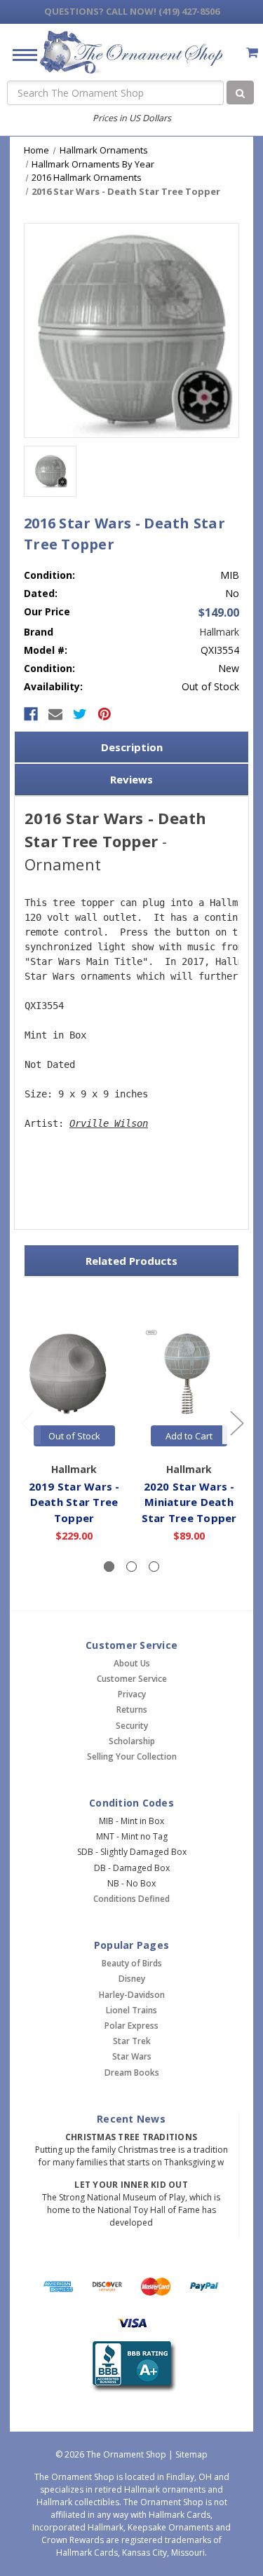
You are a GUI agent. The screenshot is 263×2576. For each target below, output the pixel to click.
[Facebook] (31, 714)
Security (132, 1726)
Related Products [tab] (131, 1261)
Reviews (131, 779)
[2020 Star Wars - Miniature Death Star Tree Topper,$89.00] (189, 1372)
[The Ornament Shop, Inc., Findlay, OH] (131, 2366)
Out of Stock (74, 1436)
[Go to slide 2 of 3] (236, 1423)
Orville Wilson (109, 1123)
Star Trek (132, 2041)
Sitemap (191, 2454)
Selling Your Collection (132, 1756)
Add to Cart (189, 1436)
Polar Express (131, 2026)
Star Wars (132, 2056)
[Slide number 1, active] (109, 1567)
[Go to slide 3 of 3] (27, 1423)
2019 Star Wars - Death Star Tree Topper (74, 1502)
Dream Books (132, 2073)
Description (132, 747)
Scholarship (132, 1741)
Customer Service (132, 1679)
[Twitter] (80, 714)
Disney (132, 1979)
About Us (132, 1663)
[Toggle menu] (19, 54)
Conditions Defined (131, 1899)
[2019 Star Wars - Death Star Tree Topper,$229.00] (74, 1372)
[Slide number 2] (131, 1567)
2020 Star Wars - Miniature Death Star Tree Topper (189, 1502)
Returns (132, 1710)
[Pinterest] (104, 714)
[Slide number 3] (154, 1567)
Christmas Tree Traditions (131, 2137)
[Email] (55, 714)
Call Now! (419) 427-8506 (132, 11)
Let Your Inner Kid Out (131, 2185)
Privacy (132, 1694)
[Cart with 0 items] (252, 52)
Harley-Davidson (132, 1995)
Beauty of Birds (132, 1963)
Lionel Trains (131, 2010)
